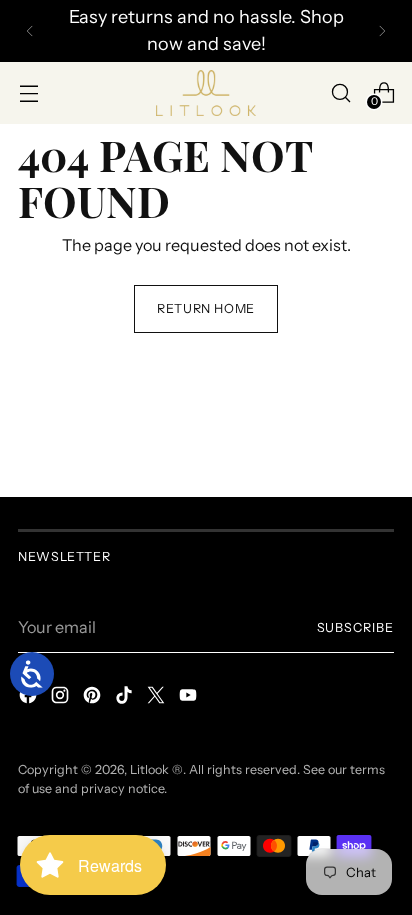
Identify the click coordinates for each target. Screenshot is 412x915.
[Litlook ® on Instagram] (62, 698)
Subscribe (356, 627)
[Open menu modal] (28, 92)
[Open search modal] (340, 92)
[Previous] (30, 31)
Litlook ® (156, 769)
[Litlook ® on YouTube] (190, 698)
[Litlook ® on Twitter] (158, 698)
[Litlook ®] (206, 93)
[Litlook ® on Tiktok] (126, 698)
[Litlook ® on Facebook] (30, 698)
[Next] (382, 31)
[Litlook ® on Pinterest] (94, 698)
